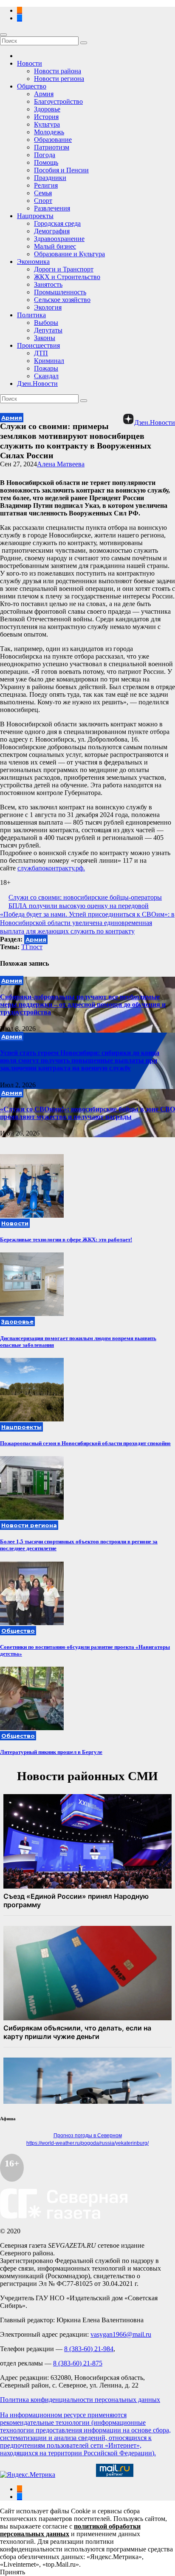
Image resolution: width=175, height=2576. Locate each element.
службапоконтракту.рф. (51, 868)
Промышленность (60, 292)
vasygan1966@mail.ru (121, 2334)
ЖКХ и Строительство (67, 277)
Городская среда (57, 223)
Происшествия (38, 345)
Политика (31, 315)
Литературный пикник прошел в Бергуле (51, 1752)
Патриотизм (52, 147)
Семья (43, 193)
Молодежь (49, 132)
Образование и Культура (69, 254)
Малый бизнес (55, 246)
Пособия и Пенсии (61, 170)
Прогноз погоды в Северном (88, 2136)
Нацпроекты (35, 216)
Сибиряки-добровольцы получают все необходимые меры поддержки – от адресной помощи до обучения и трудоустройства (83, 1004)
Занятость (48, 284)
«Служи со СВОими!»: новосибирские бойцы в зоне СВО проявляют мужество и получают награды (87, 1113)
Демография (52, 231)
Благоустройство (58, 101)
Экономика (33, 262)
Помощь (46, 162)
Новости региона (59, 79)
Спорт (43, 201)
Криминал (49, 361)
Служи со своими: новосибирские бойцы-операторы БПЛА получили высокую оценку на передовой (85, 902)
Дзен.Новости (37, 384)
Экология (48, 307)
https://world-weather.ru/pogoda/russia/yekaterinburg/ (87, 2143)
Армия (44, 94)
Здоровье (47, 109)
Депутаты (48, 330)
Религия (46, 185)
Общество (32, 86)
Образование (53, 140)
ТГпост (32, 947)
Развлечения (52, 208)
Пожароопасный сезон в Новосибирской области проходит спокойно (85, 1443)
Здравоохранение (59, 239)
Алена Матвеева (61, 464)
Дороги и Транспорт (64, 269)
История (46, 117)
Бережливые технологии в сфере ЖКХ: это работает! (66, 1240)
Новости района (58, 71)
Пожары (46, 368)
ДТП (41, 353)
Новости (30, 63)
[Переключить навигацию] (3, 35)
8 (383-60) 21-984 (89, 2349)
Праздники (50, 178)
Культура (47, 124)
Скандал (46, 376)
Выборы (46, 323)
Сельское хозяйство (62, 300)
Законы (45, 338)
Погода (45, 155)
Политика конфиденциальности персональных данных (80, 2400)
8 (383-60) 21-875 (78, 2363)
